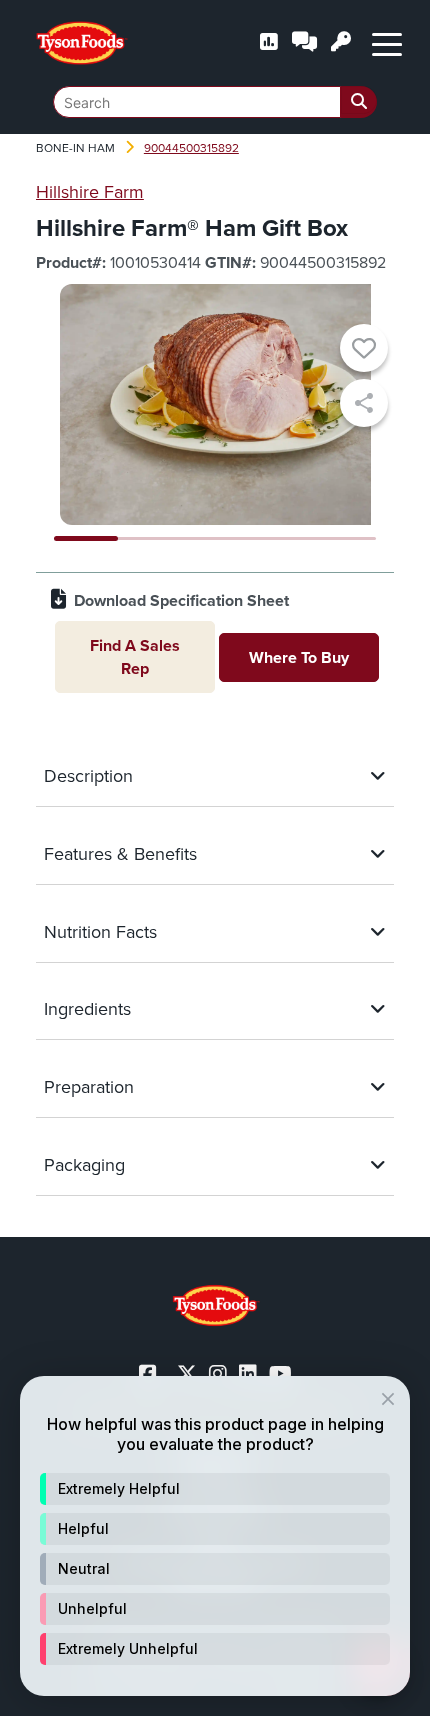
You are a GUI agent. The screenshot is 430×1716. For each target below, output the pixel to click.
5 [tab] (344, 538)
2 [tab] (150, 538)
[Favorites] (364, 351)
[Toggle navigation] (387, 43)
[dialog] (215, 1536)
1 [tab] (86, 538)
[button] (215, 1489)
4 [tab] (279, 538)
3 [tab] (215, 538)
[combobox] (215, 102)
